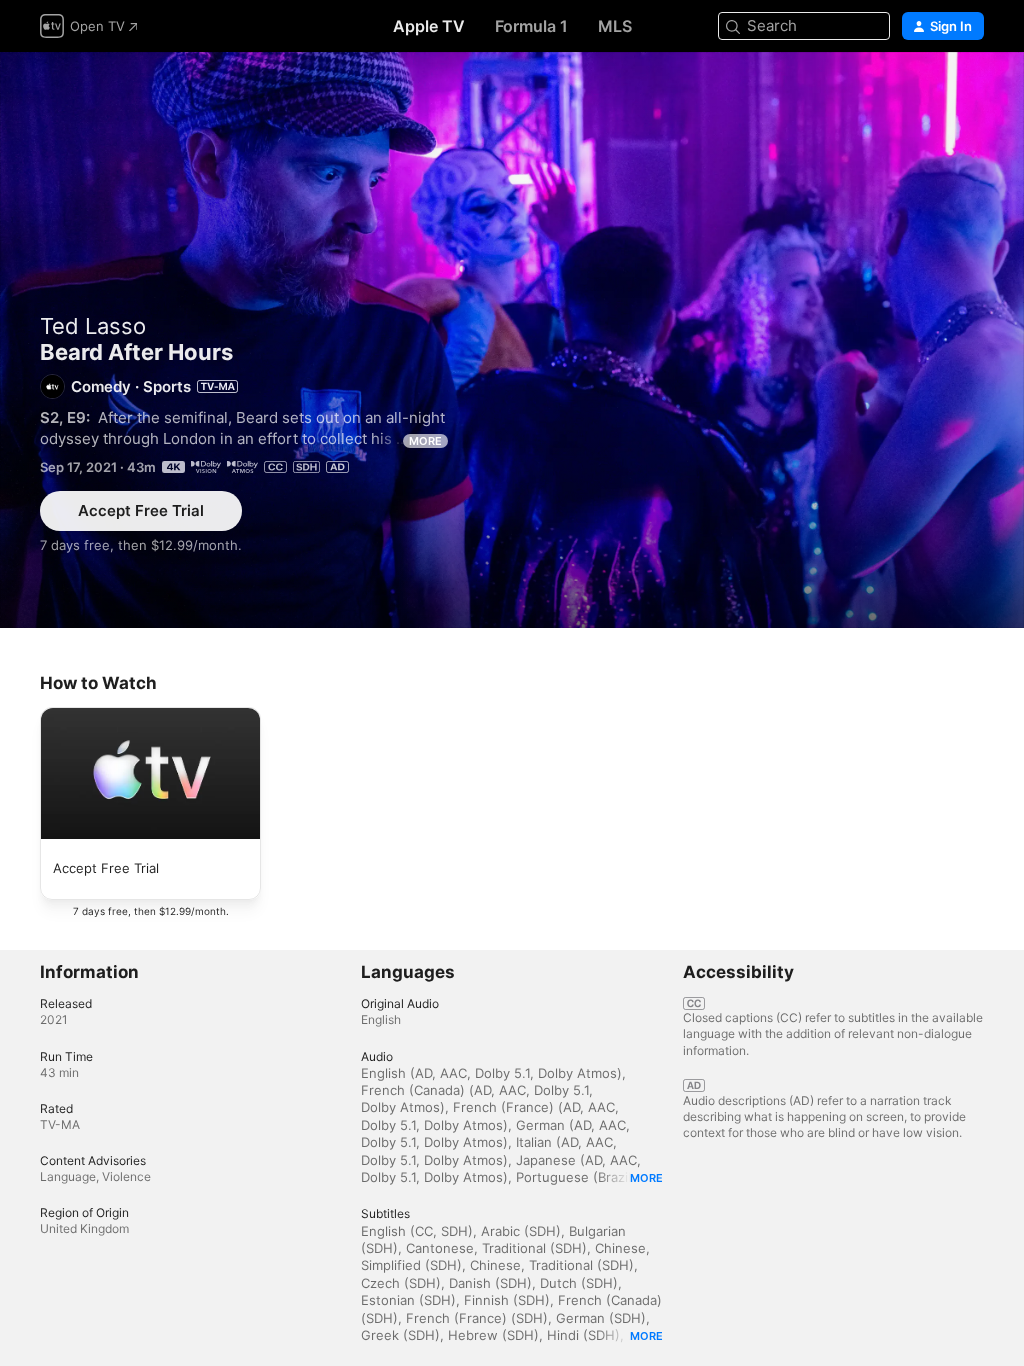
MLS (615, 26)
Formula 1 (531, 26)
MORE (425, 441)
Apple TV (429, 26)
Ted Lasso (93, 326)
